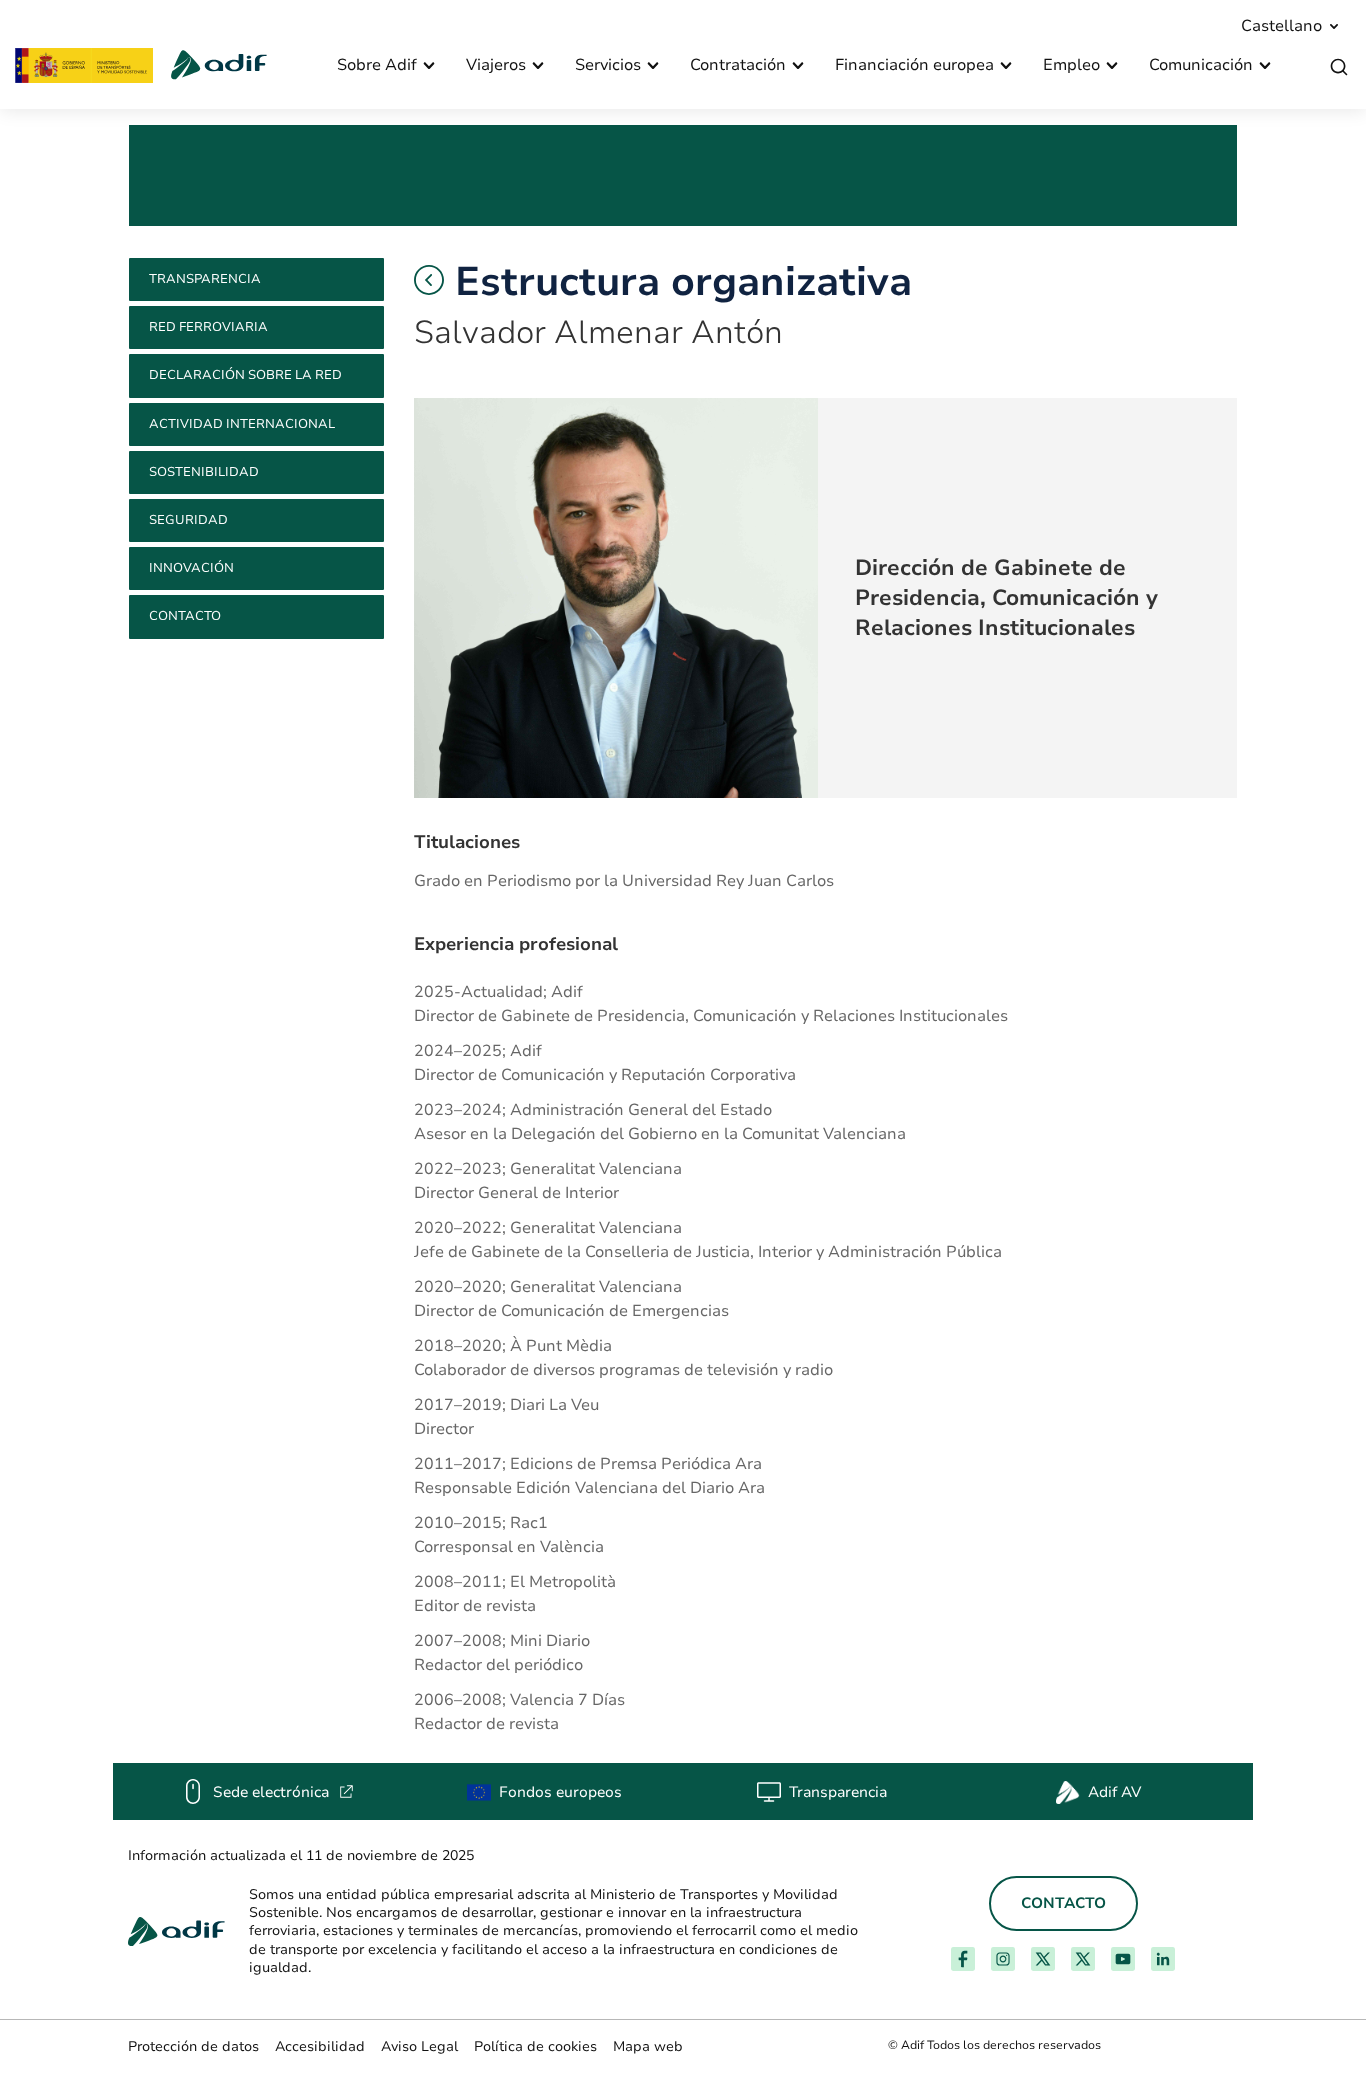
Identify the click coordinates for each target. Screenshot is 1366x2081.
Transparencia (205, 279)
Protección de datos (193, 2046)
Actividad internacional (242, 424)
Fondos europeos (560, 1792)
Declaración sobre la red (245, 375)
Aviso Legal (419, 2046)
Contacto (185, 616)
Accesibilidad (320, 2046)
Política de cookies (535, 2046)
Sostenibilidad (204, 472)
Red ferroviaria (208, 327)
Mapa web (648, 2046)
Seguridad (188, 520)
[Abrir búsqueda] (1339, 67)
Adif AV (1114, 1792)
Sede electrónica (283, 1792)
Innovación (191, 568)
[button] (429, 280)
